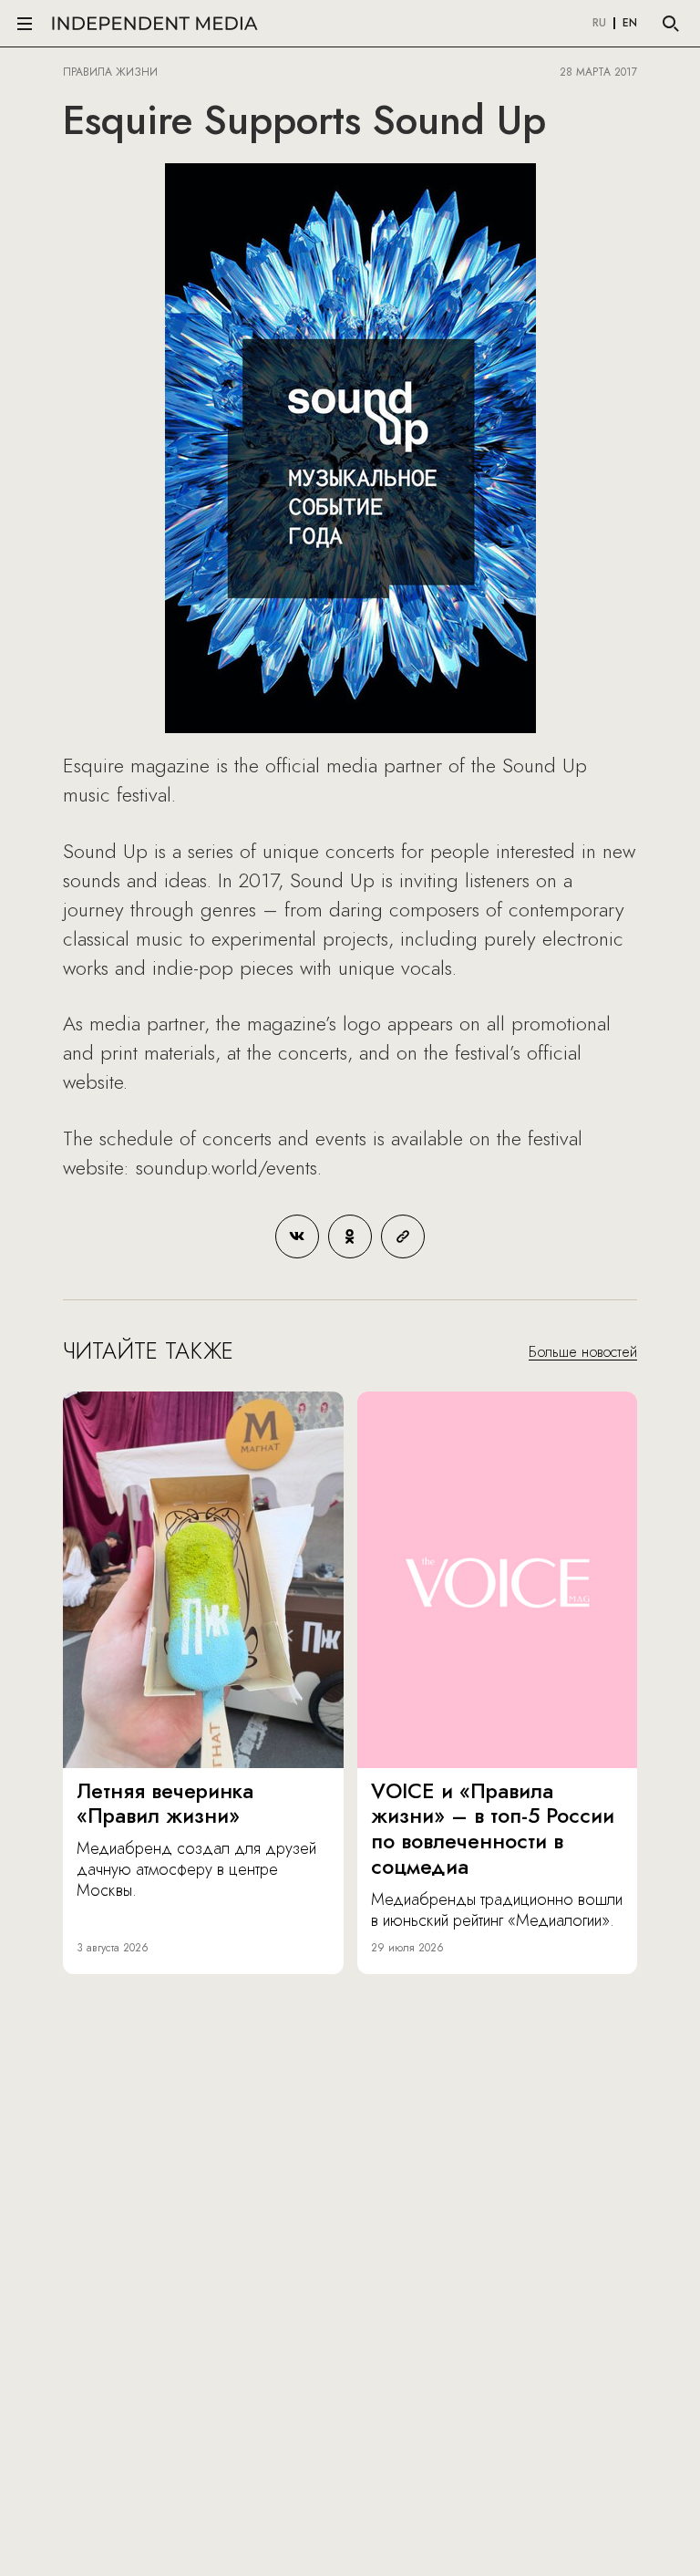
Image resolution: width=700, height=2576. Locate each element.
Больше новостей (583, 1352)
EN (630, 24)
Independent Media (155, 23)
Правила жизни (110, 72)
